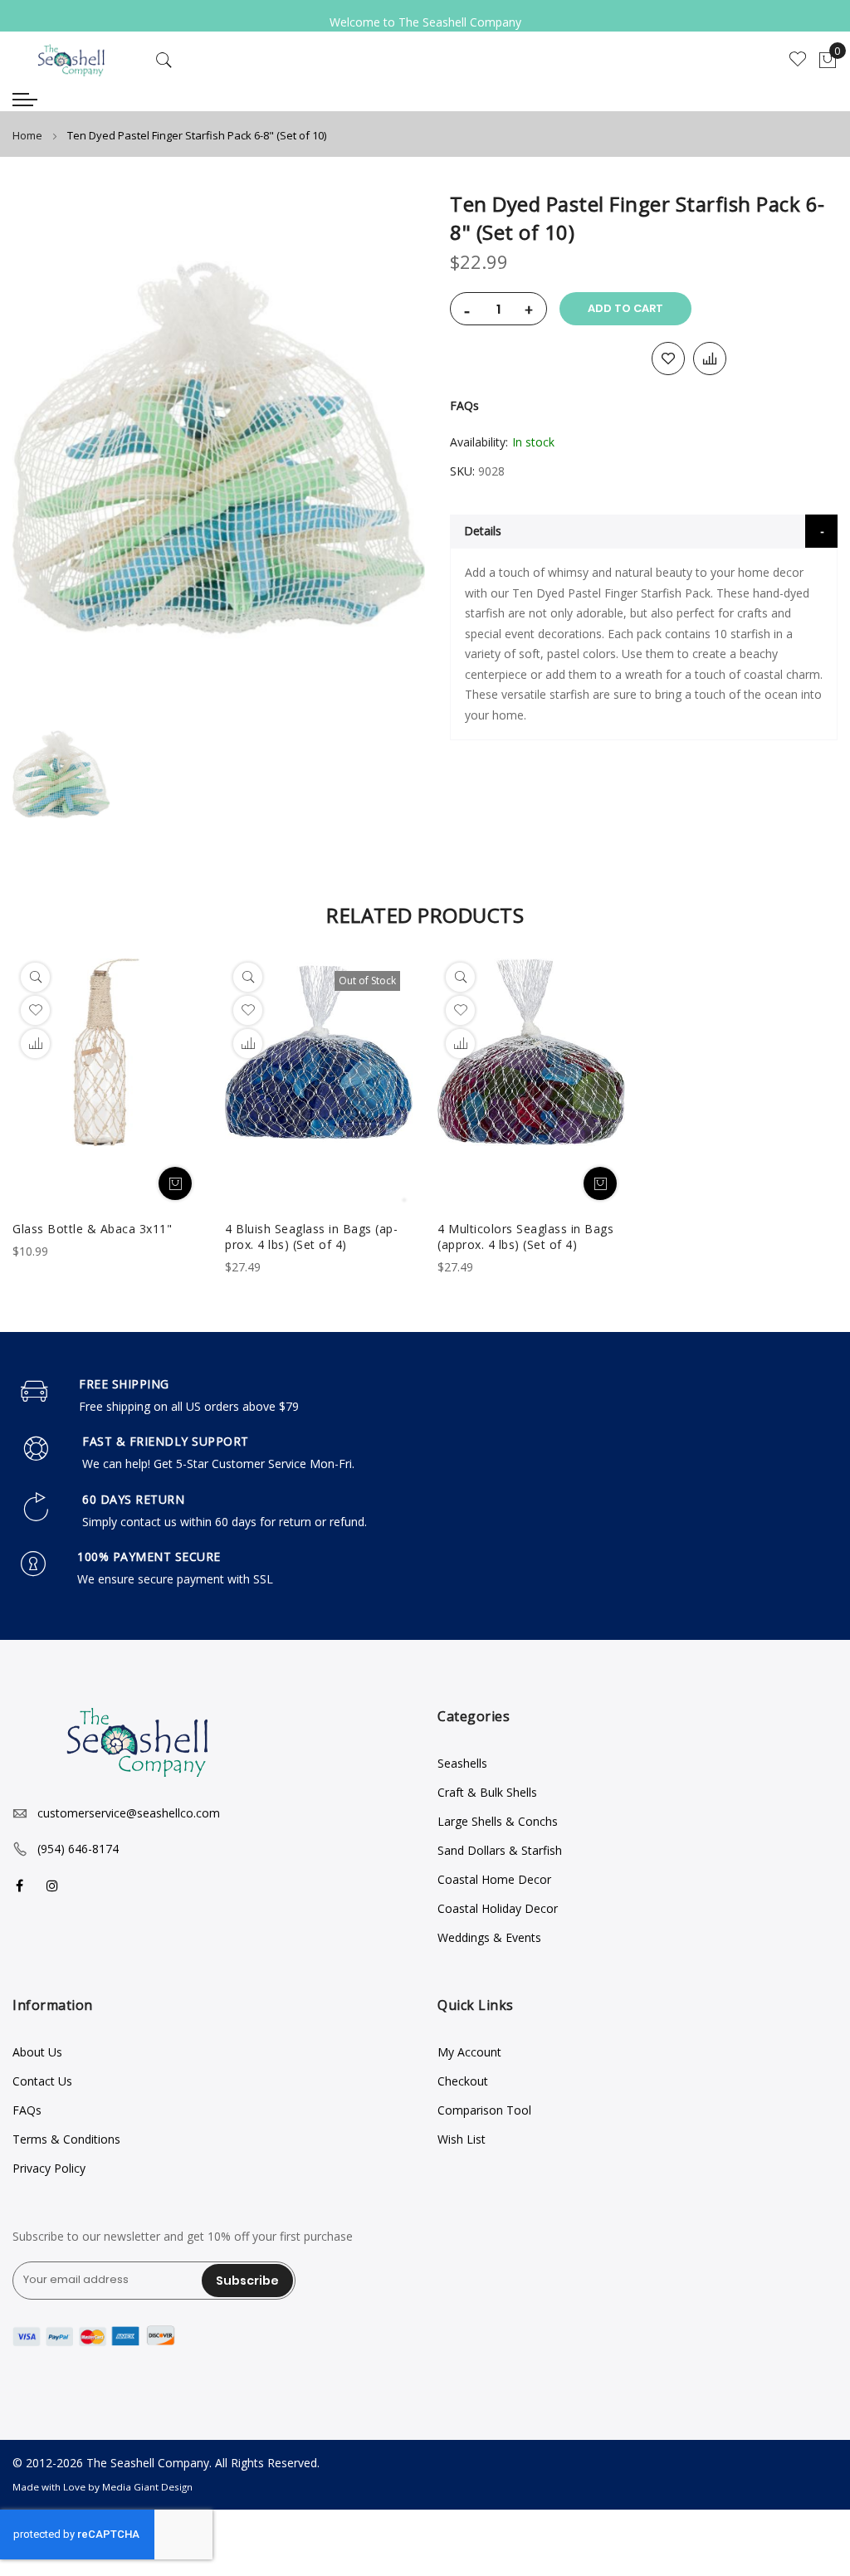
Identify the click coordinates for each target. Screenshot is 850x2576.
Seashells (462, 1763)
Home (27, 135)
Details (483, 531)
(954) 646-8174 (78, 1849)
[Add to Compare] (710, 359)
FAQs (464, 405)
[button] (35, 1044)
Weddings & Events (489, 1937)
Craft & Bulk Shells (487, 1792)
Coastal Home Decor (494, 1879)
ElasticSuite (125, 2568)
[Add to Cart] (175, 1183)
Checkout (463, 2081)
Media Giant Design (147, 2487)
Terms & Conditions (66, 2139)
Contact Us (42, 2081)
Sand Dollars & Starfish (500, 1850)
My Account (469, 2052)
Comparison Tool (484, 2110)
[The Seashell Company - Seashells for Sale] (71, 60)
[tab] (644, 531)
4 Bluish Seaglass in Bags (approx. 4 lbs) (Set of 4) (311, 1237)
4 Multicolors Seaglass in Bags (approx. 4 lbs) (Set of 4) (525, 1237)
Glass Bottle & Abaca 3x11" (92, 1229)
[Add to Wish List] (668, 359)
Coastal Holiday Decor (498, 1908)
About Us (37, 2052)
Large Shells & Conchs (498, 1821)
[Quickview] (35, 977)
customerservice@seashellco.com (129, 1813)
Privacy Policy (49, 2168)
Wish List (462, 2139)
